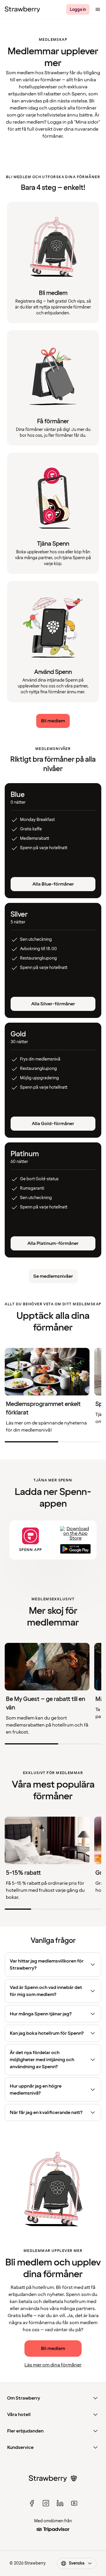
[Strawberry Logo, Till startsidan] (22, 9)
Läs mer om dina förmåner (53, 2365)
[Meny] (98, 9)
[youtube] (74, 2503)
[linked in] (60, 2503)
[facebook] (32, 2503)
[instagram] (46, 2503)
